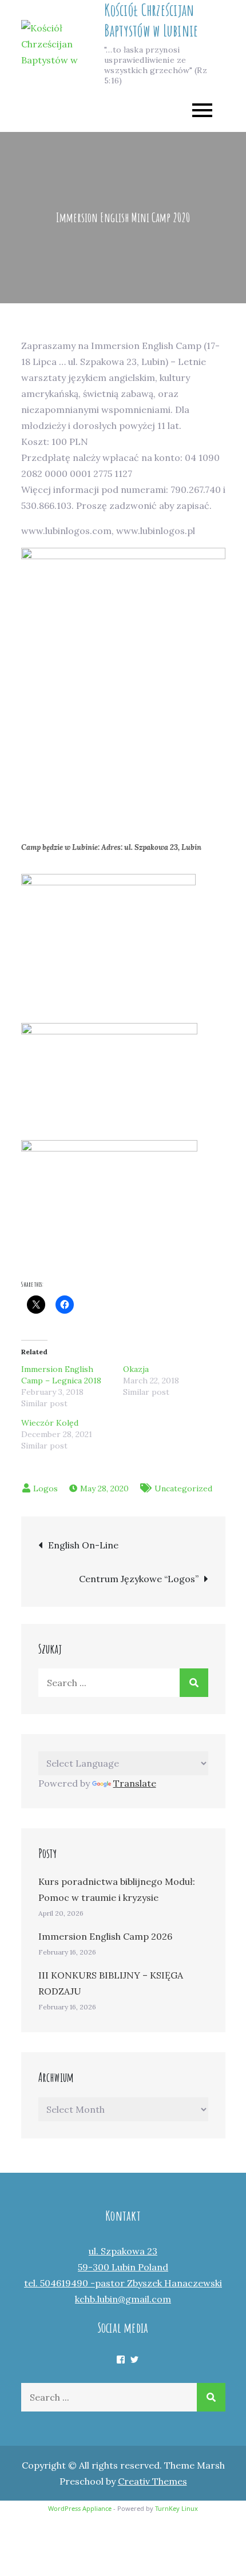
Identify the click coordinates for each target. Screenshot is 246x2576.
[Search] (194, 1683)
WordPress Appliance (80, 2508)
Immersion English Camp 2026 (105, 1936)
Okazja (136, 1369)
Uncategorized (183, 1488)
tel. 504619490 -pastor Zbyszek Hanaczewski (123, 2283)
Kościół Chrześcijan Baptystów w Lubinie (151, 20)
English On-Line (83, 1545)
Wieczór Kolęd (50, 1423)
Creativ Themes (152, 2481)
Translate (135, 1783)
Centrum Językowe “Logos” (139, 1579)
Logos (45, 1488)
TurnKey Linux (176, 2508)
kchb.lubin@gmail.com (123, 2299)
